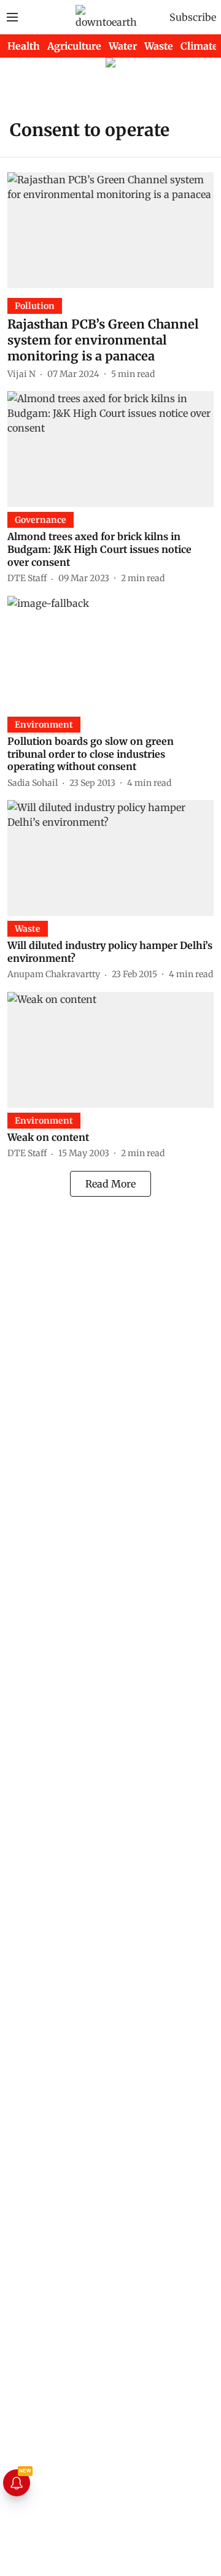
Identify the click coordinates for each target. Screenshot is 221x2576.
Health (24, 46)
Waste (159, 46)
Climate (199, 46)
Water (123, 46)
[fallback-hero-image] (110, 230)
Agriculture (74, 46)
